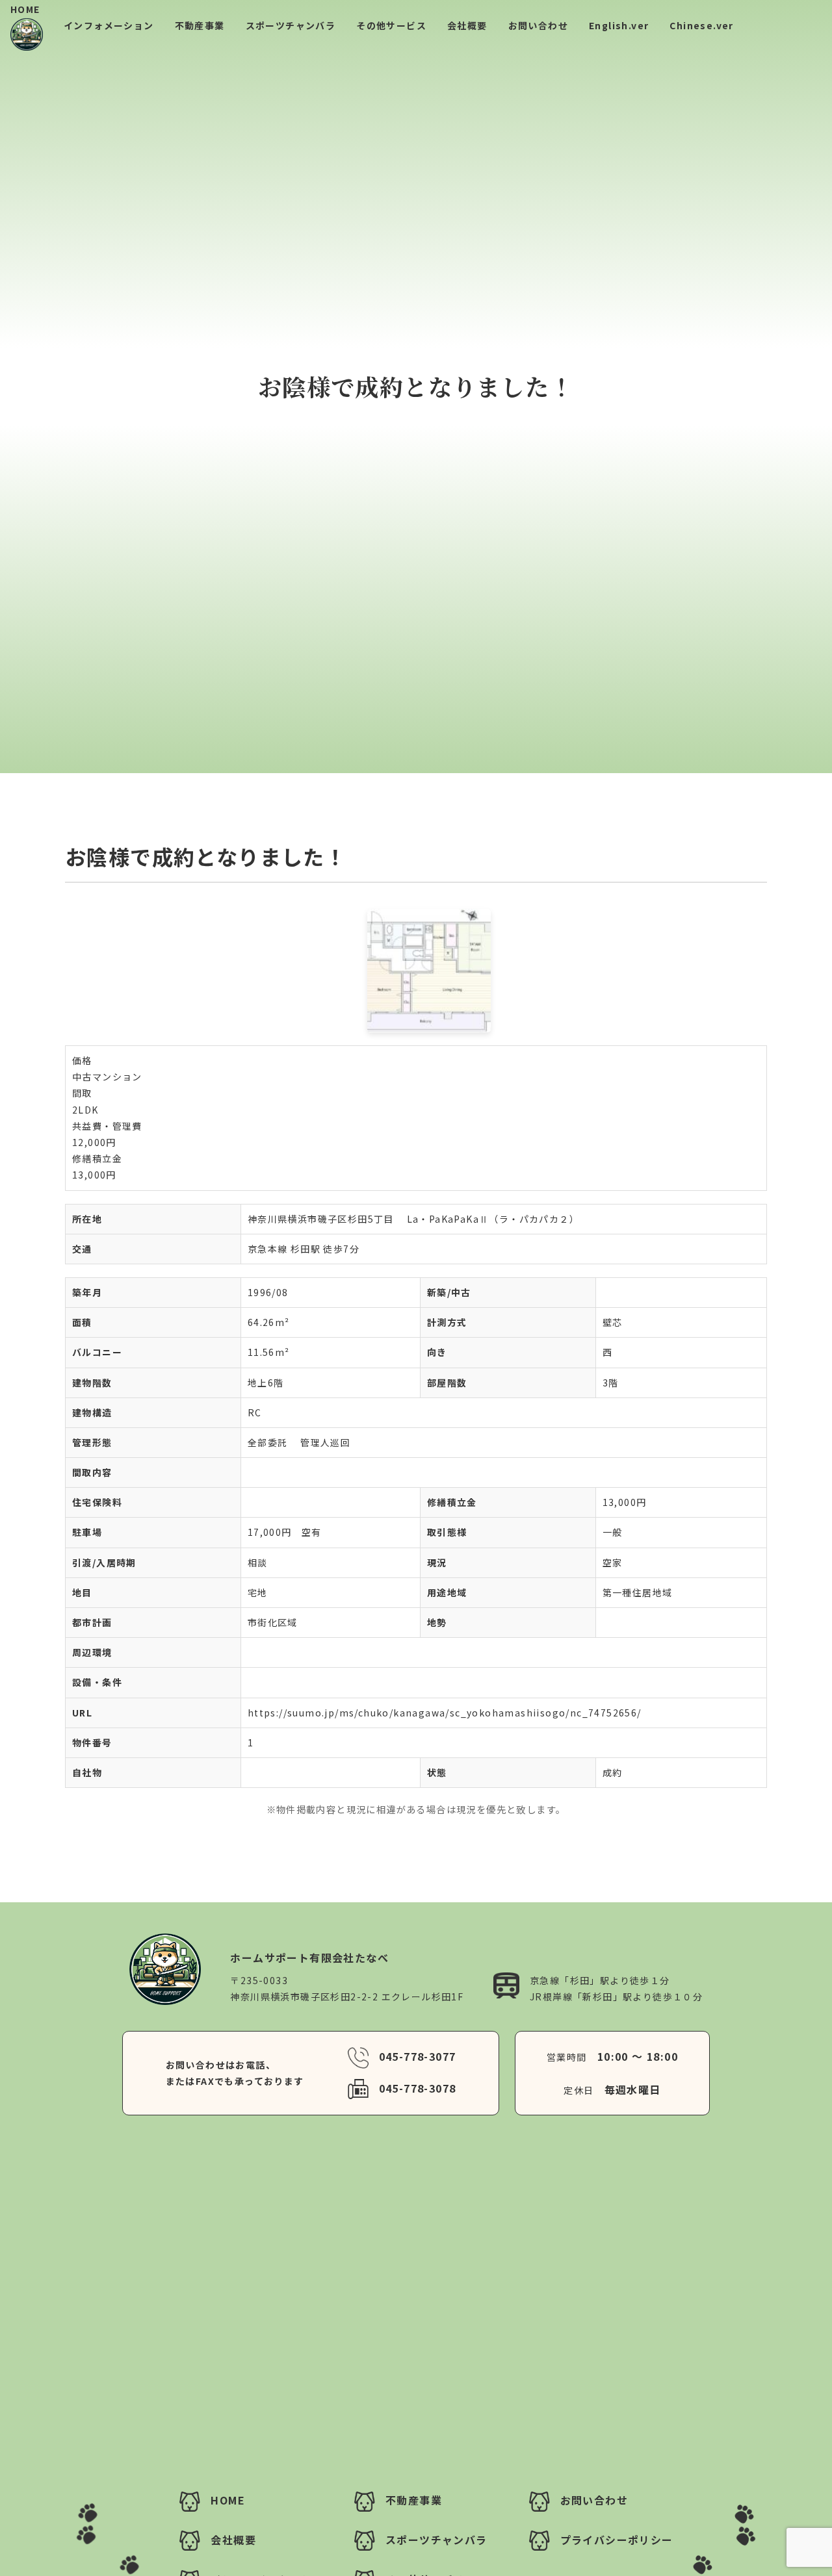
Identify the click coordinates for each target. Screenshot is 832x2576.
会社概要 (467, 25)
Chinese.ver (701, 25)
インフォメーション (109, 25)
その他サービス (391, 25)
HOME (25, 9)
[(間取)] (416, 971)
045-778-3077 (418, 2056)
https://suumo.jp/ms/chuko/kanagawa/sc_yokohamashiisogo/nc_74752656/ (445, 1713)
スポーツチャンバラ (291, 25)
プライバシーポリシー (617, 2540)
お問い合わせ (538, 25)
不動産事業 (200, 25)
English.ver (619, 25)
